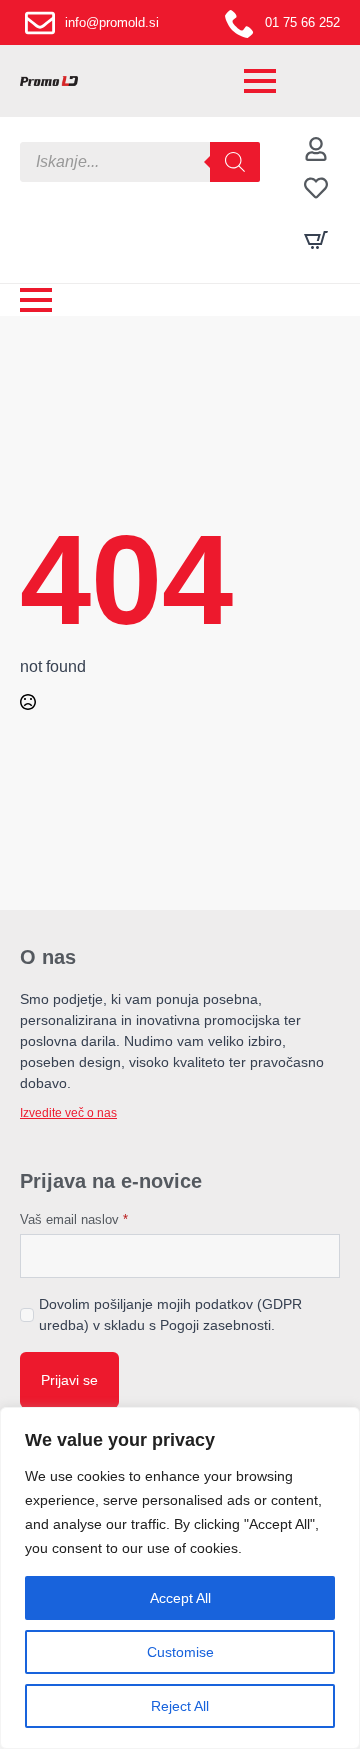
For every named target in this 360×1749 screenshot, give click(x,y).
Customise (180, 1652)
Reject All (180, 1706)
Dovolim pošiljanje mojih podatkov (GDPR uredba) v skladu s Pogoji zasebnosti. (170, 1314)
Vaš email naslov (74, 1219)
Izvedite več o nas (68, 1113)
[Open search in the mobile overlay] (140, 162)
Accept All (180, 1598)
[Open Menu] (260, 81)
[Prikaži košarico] (316, 240)
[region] (180, 1578)
